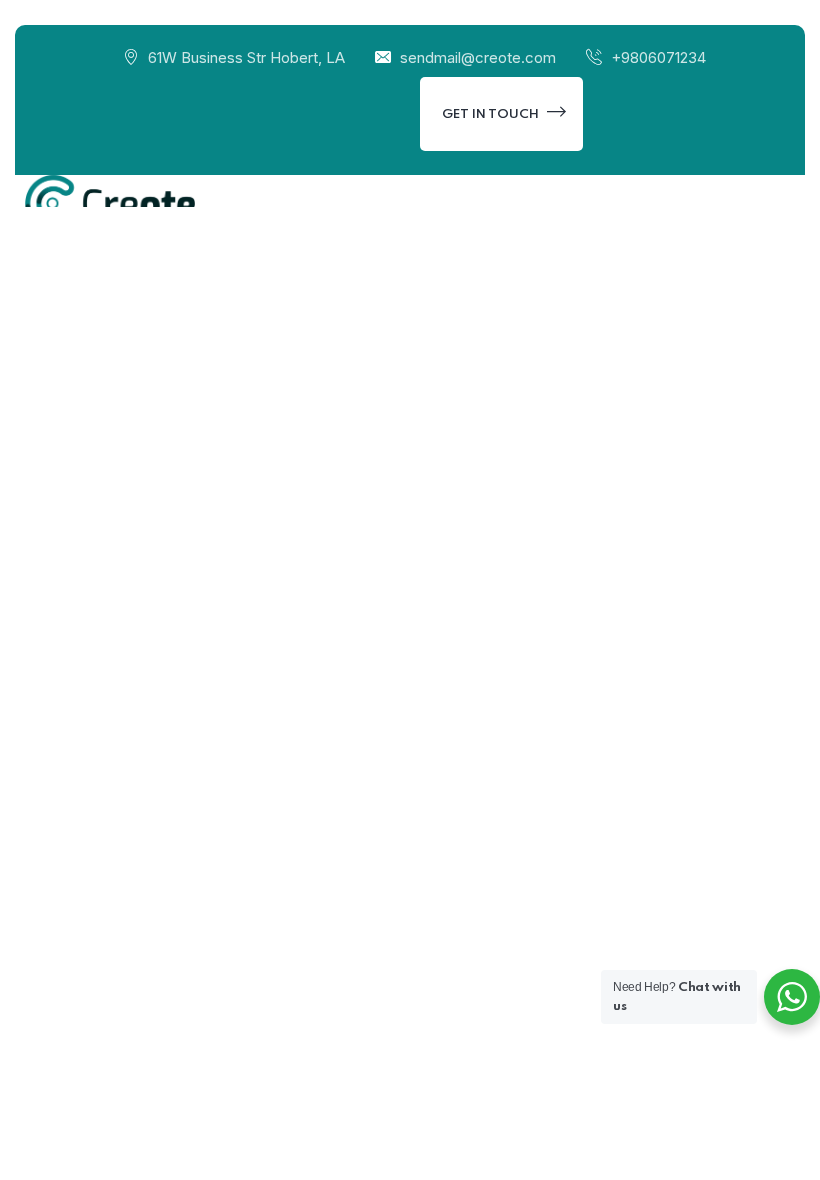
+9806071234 (658, 57)
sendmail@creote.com (478, 57)
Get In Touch (492, 114)
